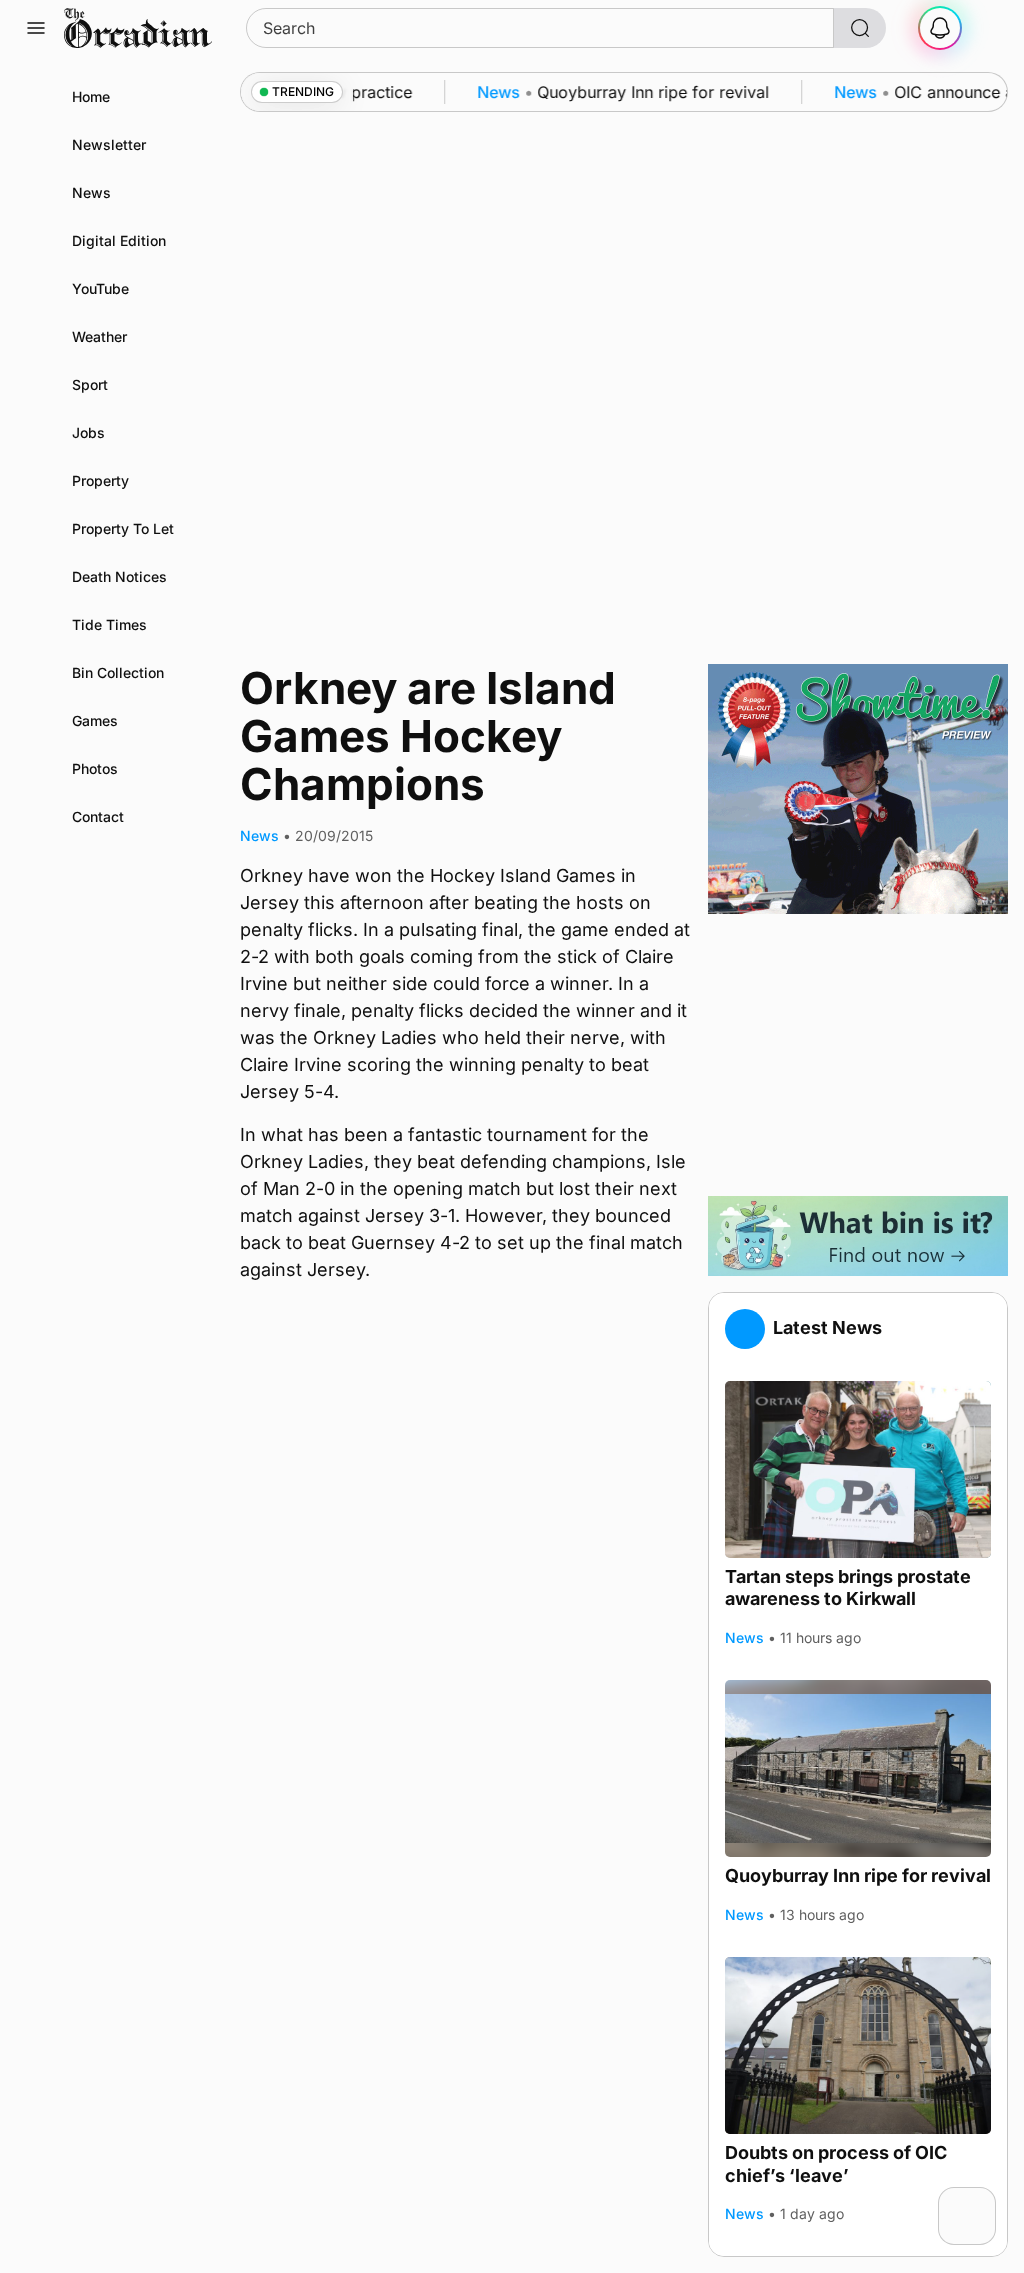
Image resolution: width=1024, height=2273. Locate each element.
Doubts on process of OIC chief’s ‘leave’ (836, 2164)
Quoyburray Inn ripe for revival (858, 1875)
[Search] (860, 28)
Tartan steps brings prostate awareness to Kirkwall (848, 1588)
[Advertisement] (858, 1055)
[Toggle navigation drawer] (36, 28)
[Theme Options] (988, 28)
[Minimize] (983, 2200)
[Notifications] (940, 28)
